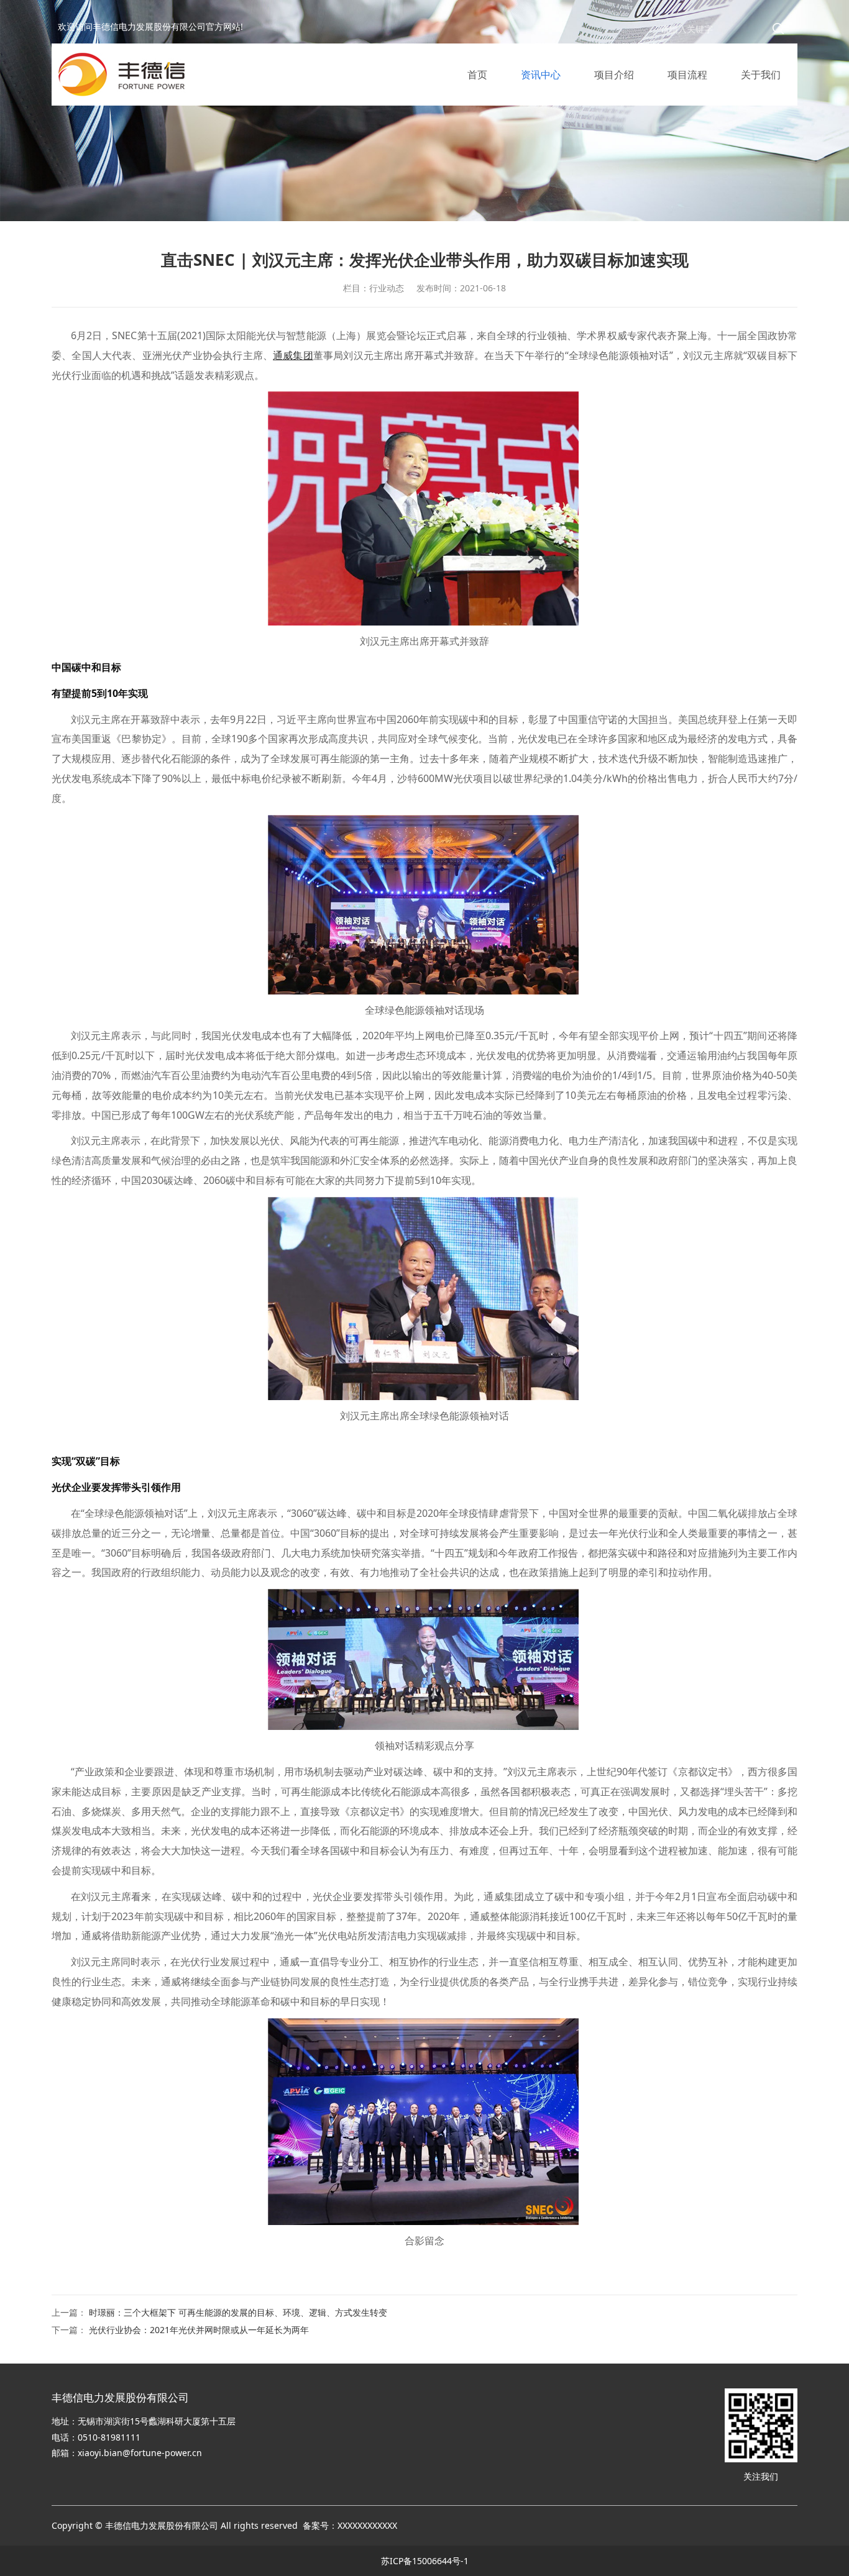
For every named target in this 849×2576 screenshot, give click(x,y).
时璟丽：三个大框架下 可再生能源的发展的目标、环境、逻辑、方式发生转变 (238, 2312)
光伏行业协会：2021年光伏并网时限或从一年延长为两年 (199, 2330)
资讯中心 (541, 75)
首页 (477, 75)
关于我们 (761, 75)
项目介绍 (614, 75)
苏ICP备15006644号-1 (425, 2561)
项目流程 (687, 75)
